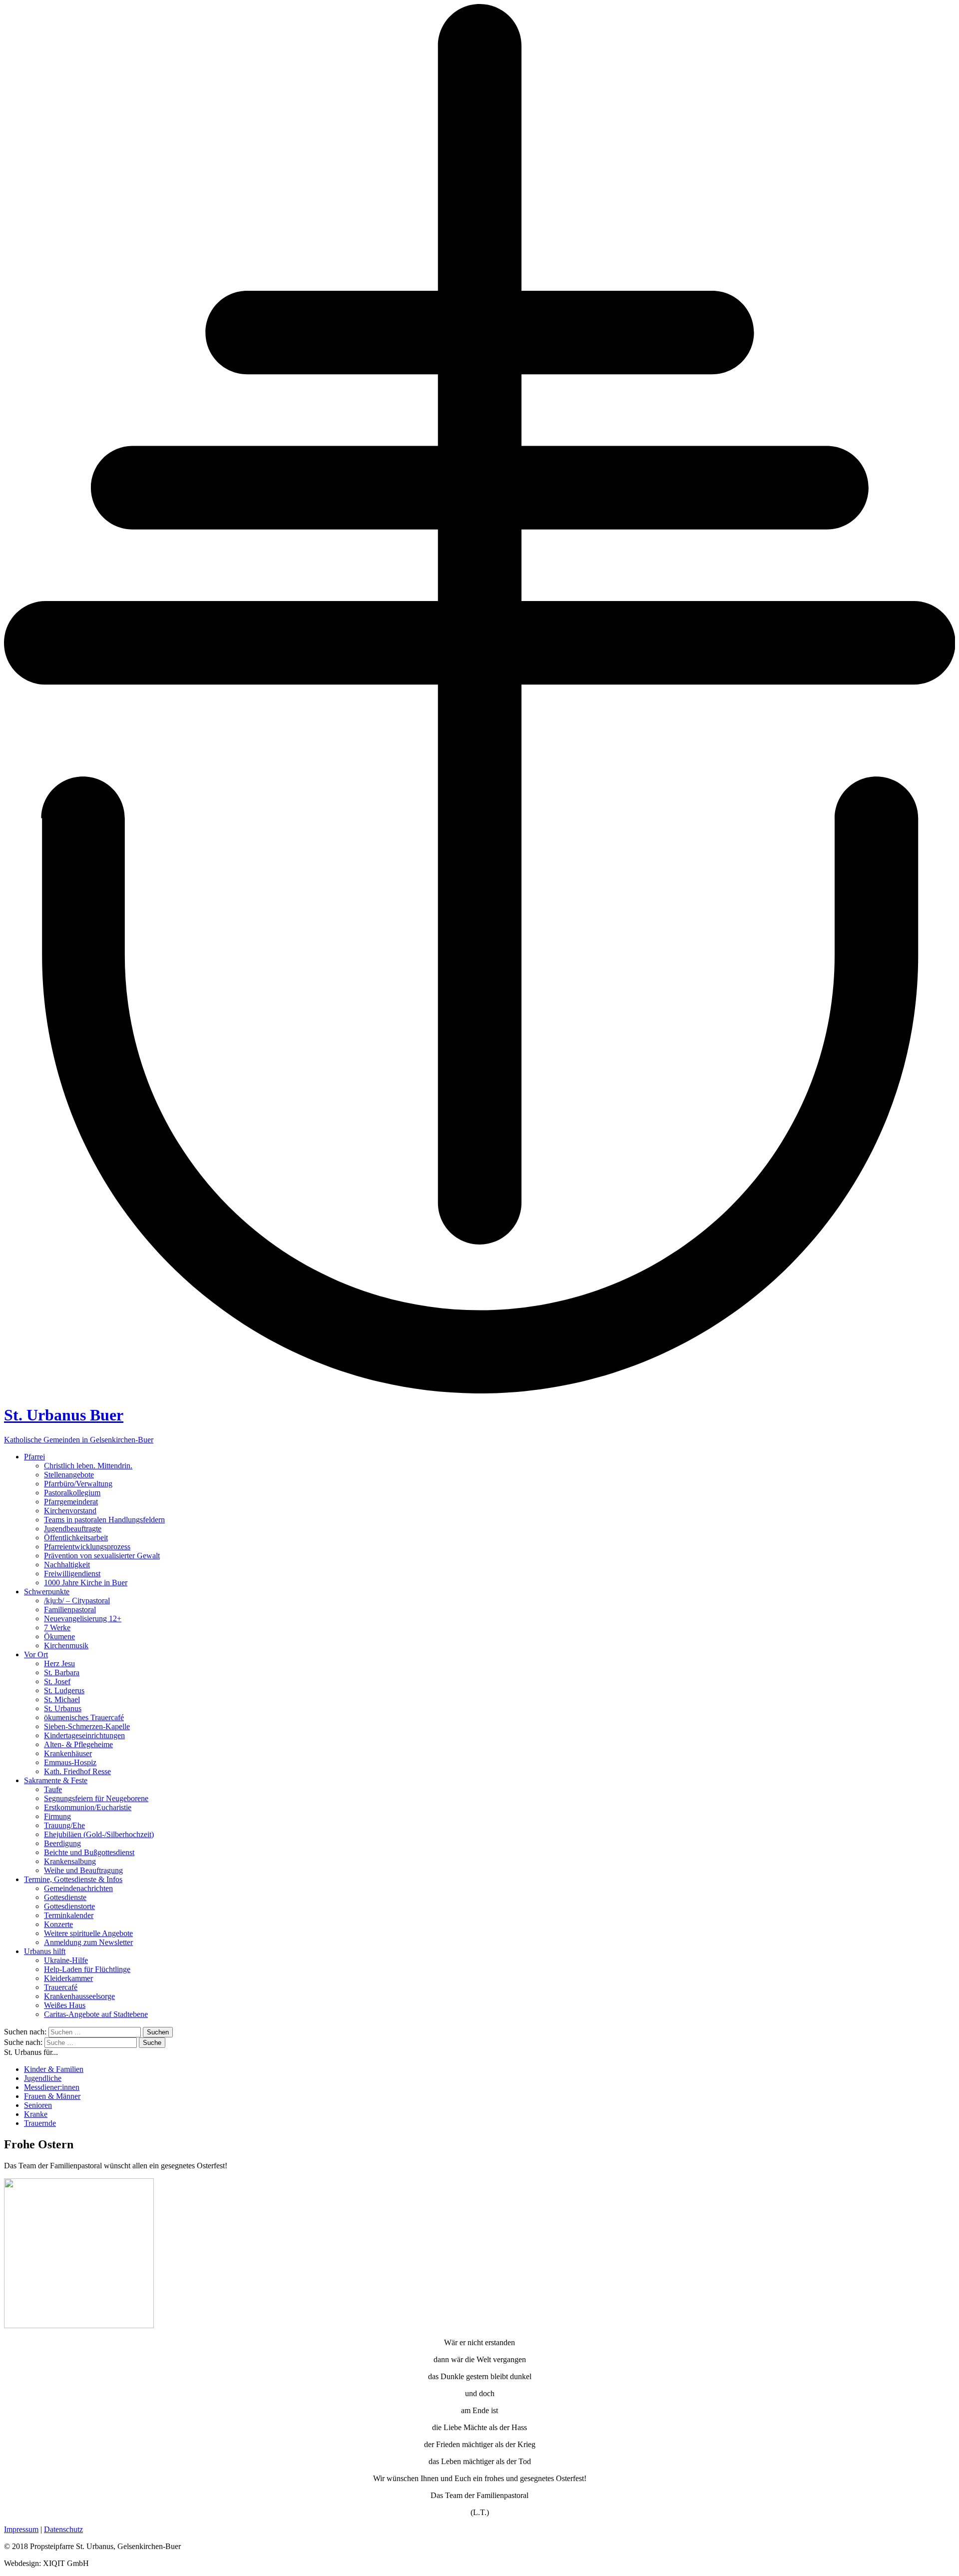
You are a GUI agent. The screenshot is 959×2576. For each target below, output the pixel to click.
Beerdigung (62, 1843)
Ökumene (59, 1636)
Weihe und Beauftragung (83, 1870)
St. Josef (57, 1681)
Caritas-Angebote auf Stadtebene (96, 2014)
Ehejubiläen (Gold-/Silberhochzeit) (99, 1834)
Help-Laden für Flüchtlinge (87, 1969)
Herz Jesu (59, 1663)
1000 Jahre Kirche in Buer (86, 1583)
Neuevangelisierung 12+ (83, 1618)
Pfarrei (34, 1457)
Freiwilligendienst (72, 1574)
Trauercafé (61, 1987)
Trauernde (40, 2123)
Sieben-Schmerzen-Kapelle (87, 1726)
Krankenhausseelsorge (79, 1996)
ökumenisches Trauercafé (84, 1717)
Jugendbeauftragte (73, 1529)
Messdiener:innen (52, 2087)
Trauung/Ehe (64, 1825)
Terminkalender (69, 1915)
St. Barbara (62, 1672)
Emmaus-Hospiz (70, 1762)
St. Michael (62, 1699)
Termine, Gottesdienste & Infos (73, 1879)
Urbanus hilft (45, 1951)
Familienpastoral (70, 1610)
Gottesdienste (65, 1897)
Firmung (57, 1816)
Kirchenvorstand (70, 1511)
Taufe (53, 1789)
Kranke (36, 2114)
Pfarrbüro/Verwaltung (78, 1484)
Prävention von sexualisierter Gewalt (102, 1556)
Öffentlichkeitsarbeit (76, 1538)
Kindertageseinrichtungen (84, 1735)
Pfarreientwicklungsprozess (87, 1547)
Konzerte (58, 1924)
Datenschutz (63, 2529)
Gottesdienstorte (69, 1906)
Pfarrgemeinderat (71, 1502)
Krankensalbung (70, 1861)
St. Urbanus (63, 1708)
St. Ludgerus (64, 1690)
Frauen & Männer (52, 2096)
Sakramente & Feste (56, 1780)
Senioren (38, 2105)
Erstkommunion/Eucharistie (88, 1807)
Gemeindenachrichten (78, 1888)
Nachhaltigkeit (67, 1565)
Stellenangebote (69, 1475)
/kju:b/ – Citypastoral (77, 1601)
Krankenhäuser (68, 1753)
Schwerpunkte (47, 1592)
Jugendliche (43, 2078)
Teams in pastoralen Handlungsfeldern (104, 1520)
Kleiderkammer (68, 1978)
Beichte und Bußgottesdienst (89, 1852)
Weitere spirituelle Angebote (88, 1933)
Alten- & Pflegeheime (78, 1744)
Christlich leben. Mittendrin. (88, 1466)
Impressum (21, 2529)
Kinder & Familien (54, 2069)
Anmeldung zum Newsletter (88, 1942)
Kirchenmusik (66, 1645)
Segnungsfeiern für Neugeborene (96, 1798)
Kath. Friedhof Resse (77, 1771)
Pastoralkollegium (72, 1493)
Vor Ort (36, 1654)
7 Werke (57, 1627)
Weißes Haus (65, 2005)
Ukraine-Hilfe (66, 1960)
